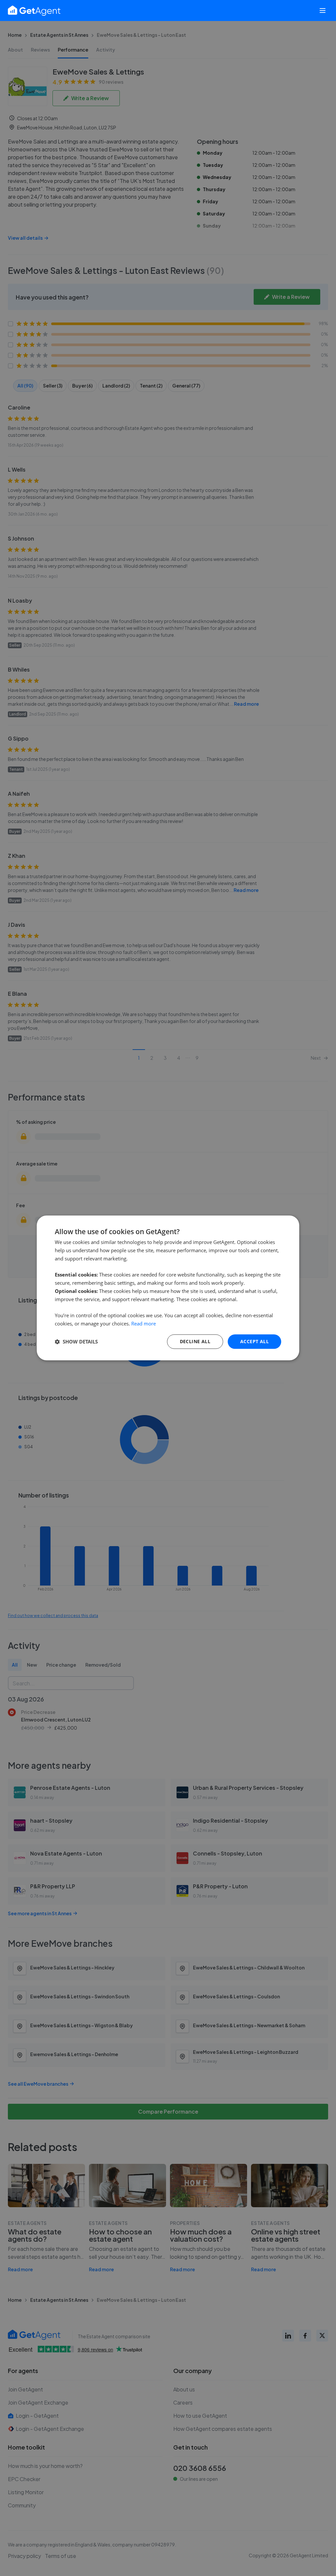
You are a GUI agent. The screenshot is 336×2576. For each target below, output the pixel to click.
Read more (144, 1323)
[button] (76, 1342)
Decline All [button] (195, 1341)
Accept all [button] (254, 1341)
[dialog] (168, 1288)
